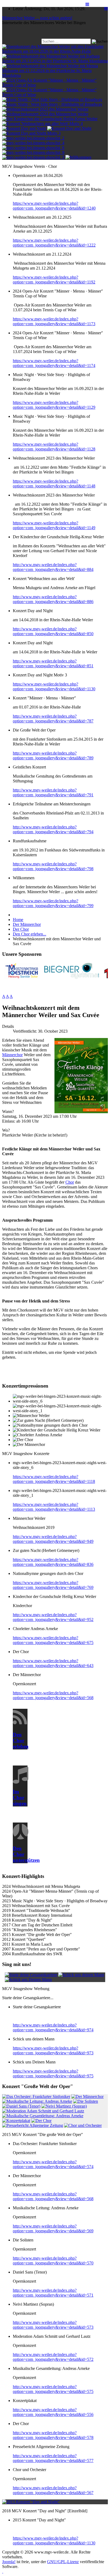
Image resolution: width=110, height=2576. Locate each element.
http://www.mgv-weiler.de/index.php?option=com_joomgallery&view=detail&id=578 (53, 2435)
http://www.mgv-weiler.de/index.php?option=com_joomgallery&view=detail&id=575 (53, 2389)
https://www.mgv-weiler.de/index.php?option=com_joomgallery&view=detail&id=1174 (54, 363)
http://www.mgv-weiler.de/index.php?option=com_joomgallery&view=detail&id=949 (53, 1539)
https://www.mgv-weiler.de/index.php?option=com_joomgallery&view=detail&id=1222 (54, 243)
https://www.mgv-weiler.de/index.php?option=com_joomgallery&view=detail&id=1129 (54, 405)
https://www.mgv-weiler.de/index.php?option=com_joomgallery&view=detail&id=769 (53, 1585)
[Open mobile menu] (106, 9)
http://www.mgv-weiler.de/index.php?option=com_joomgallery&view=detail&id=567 (53, 2490)
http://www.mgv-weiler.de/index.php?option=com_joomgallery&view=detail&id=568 (53, 2196)
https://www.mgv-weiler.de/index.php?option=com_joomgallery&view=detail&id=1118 (54, 1479)
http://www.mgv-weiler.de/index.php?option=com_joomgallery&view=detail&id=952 (53, 1617)
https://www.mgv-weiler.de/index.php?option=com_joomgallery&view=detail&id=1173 (54, 321)
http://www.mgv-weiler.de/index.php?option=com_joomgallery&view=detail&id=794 (53, 829)
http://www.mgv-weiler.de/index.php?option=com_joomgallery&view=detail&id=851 (53, 663)
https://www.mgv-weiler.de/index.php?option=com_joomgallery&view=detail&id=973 (53, 2050)
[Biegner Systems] (72, 977)
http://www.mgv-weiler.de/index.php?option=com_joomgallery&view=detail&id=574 (53, 2164)
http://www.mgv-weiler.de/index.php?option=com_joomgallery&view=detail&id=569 (53, 2228)
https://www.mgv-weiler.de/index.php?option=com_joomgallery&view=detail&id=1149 (54, 525)
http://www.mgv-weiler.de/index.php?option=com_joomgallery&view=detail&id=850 (53, 631)
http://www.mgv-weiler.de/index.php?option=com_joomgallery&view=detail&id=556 (53, 2412)
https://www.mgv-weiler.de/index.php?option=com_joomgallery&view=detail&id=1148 (54, 484)
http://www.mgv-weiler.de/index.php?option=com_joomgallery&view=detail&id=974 (53, 2027)
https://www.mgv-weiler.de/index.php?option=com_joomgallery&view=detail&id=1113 (54, 1507)
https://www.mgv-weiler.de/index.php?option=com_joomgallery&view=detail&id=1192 (54, 280)
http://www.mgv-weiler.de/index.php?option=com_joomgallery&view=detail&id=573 (53, 2325)
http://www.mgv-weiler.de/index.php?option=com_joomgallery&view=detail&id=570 (53, 2261)
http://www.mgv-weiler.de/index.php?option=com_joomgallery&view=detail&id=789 (53, 755)
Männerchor (12, 1055)
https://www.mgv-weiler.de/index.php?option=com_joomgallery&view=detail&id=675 (53, 1640)
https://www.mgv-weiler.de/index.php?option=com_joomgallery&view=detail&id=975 (53, 2073)
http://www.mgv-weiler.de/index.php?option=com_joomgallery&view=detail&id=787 (53, 719)
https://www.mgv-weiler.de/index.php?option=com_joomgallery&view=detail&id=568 (53, 1695)
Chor (70, 1182)
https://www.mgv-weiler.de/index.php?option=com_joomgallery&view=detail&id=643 (53, 1663)
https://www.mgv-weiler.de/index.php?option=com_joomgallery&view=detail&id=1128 (54, 447)
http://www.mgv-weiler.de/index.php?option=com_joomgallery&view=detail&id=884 (53, 567)
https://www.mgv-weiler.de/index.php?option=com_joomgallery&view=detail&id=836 (53, 1562)
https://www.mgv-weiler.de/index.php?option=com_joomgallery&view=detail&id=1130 (54, 686)
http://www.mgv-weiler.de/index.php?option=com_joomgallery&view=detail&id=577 (53, 2458)
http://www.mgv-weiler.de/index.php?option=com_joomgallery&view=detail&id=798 (53, 866)
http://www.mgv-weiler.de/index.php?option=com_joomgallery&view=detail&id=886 (53, 599)
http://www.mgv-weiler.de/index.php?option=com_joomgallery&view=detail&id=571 (53, 2293)
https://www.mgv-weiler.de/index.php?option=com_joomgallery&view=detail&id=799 (53, 903)
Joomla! (9, 2562)
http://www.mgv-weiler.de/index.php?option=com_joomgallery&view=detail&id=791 (53, 792)
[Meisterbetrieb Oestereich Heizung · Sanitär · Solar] (22, 977)
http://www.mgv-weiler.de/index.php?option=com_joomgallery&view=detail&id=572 (53, 2357)
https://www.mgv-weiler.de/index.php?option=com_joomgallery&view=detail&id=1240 (54, 206)
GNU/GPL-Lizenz (63, 2562)
